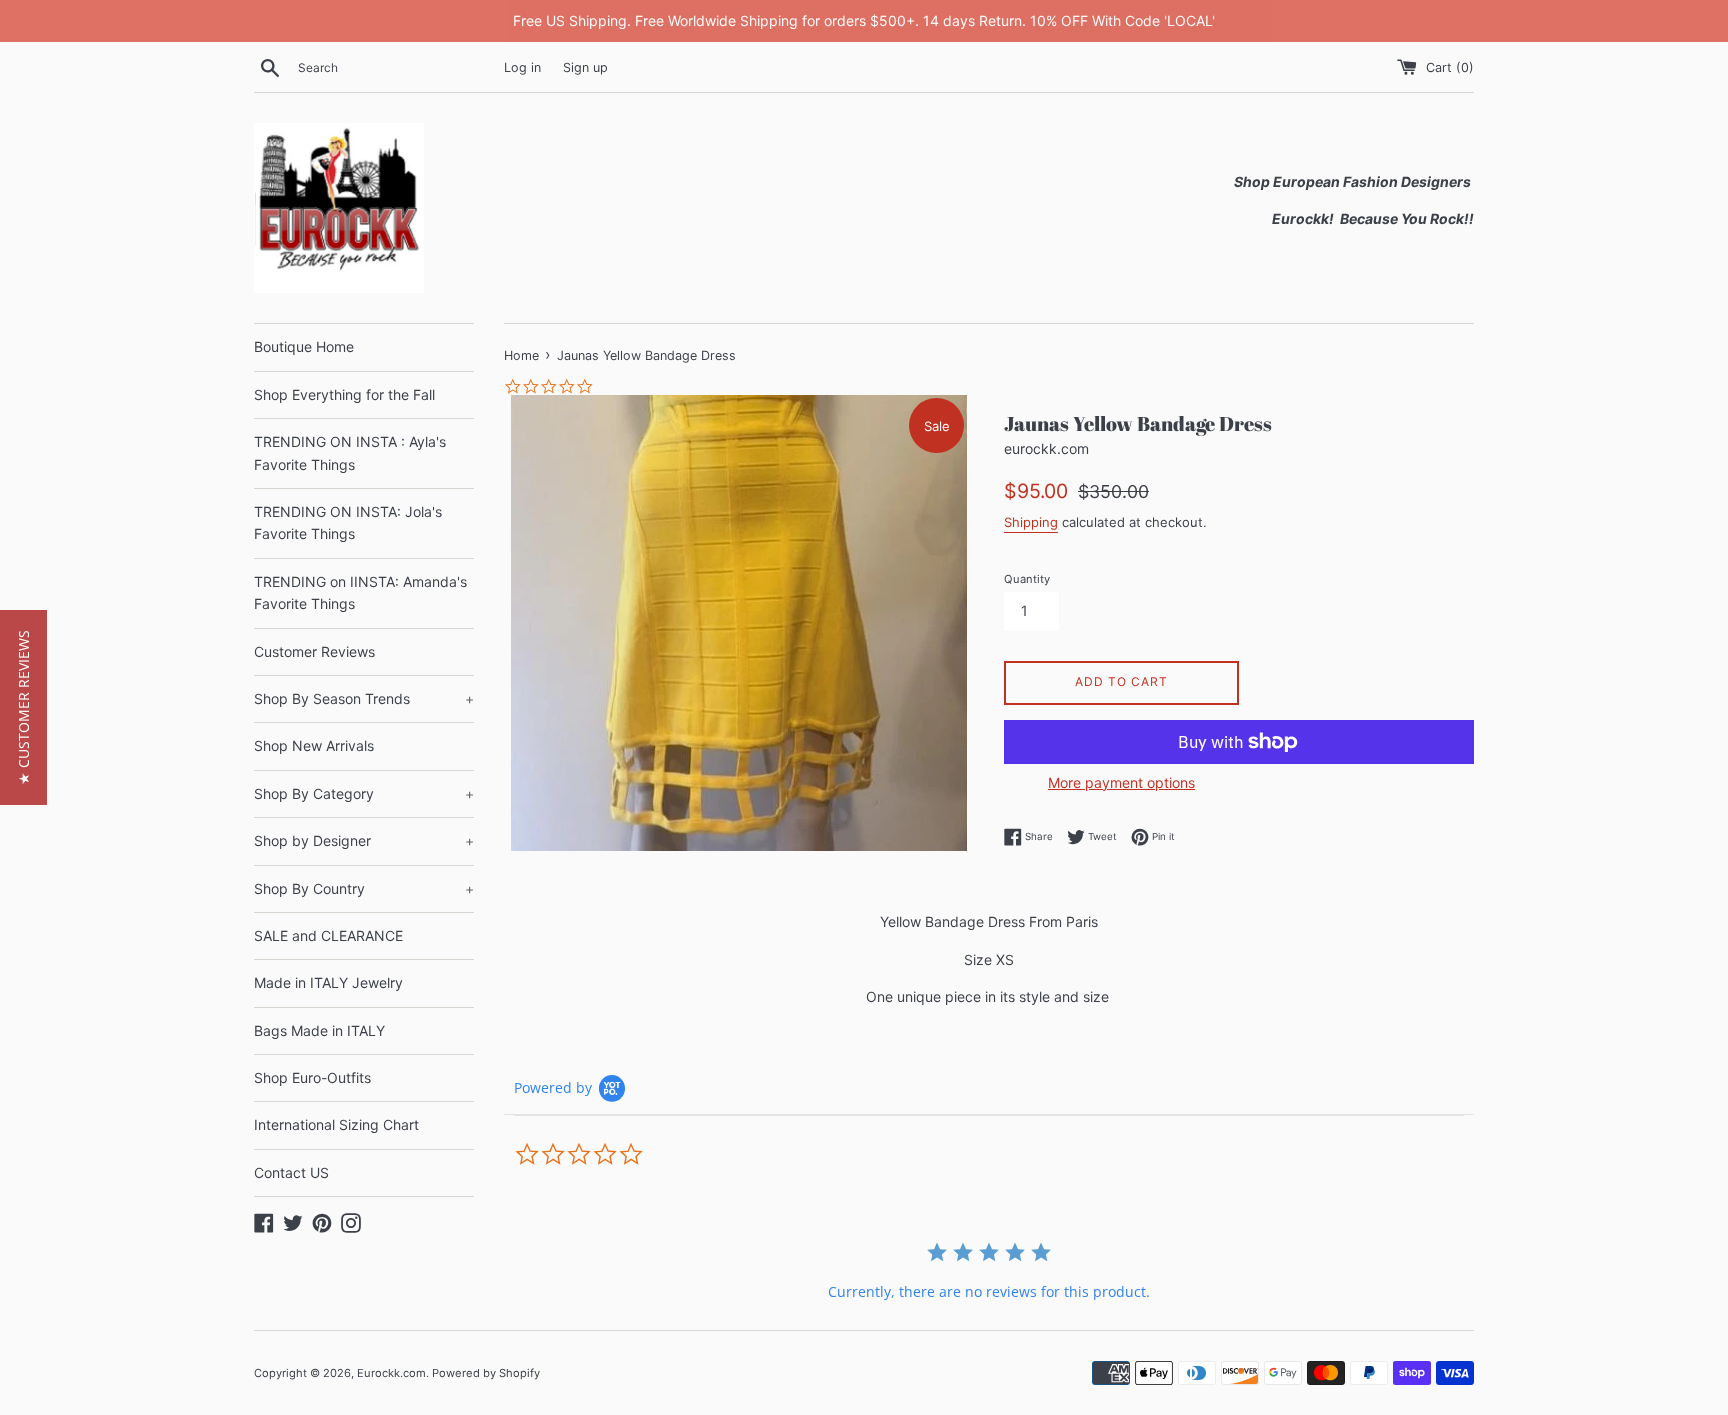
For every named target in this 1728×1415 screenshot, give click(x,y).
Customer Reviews (314, 651)
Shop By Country (364, 888)
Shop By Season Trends (364, 698)
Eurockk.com (391, 1373)
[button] (23, 707)
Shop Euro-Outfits (312, 1077)
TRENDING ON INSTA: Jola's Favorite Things (348, 522)
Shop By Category (364, 793)
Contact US (291, 1172)
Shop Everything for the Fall (344, 394)
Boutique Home (304, 346)
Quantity (1027, 579)
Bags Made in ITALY (319, 1030)
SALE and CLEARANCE (328, 935)
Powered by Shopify (486, 1373)
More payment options (1121, 782)
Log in (522, 67)
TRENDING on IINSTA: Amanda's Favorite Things (360, 592)
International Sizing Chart (336, 1124)
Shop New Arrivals (314, 745)
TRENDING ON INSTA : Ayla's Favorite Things (350, 452)
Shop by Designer (364, 840)
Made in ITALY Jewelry (328, 982)
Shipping (1031, 522)
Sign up (585, 67)
